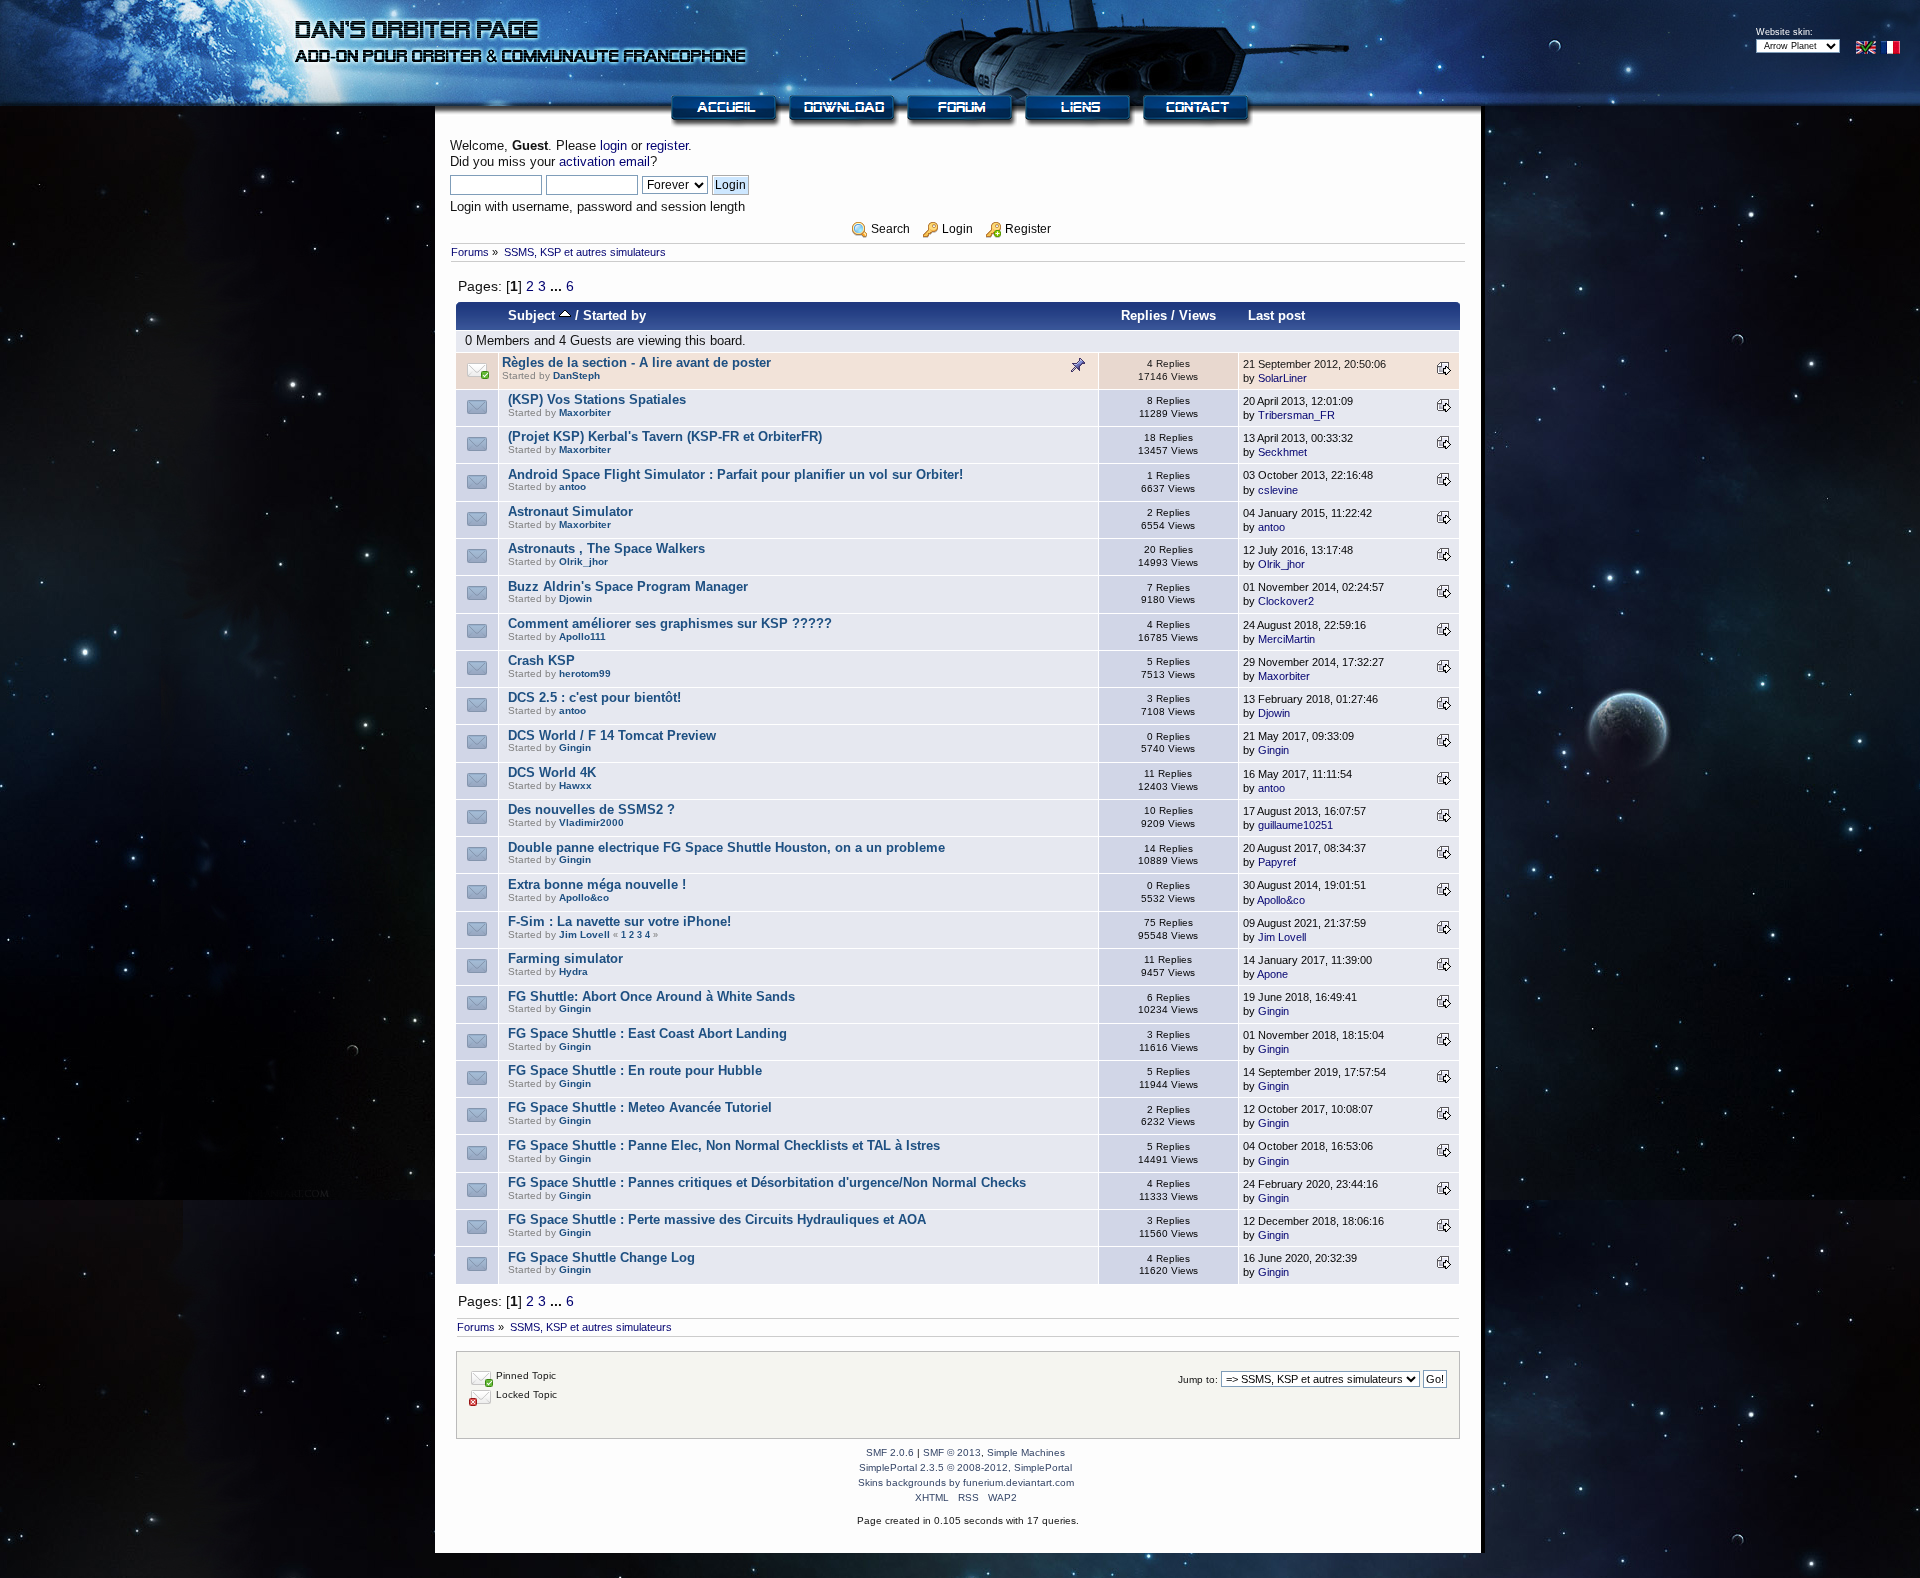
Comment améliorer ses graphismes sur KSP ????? (670, 623)
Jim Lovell (584, 934)
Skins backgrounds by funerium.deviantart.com (966, 1482)
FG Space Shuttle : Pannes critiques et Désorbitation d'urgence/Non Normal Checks (767, 1182)
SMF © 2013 (952, 1452)
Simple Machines (1026, 1452)
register (667, 145)
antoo (572, 486)
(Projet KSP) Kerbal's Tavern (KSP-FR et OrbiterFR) (665, 436)
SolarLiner (1282, 378)
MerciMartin (1286, 639)
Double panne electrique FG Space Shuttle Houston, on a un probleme (726, 847)
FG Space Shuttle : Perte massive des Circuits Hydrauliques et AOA (717, 1219)
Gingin (575, 747)
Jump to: (1198, 1379)
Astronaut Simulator (570, 511)
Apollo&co (584, 897)
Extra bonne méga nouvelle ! (597, 884)
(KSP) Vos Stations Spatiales (597, 399)
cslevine (1278, 490)
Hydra (573, 971)
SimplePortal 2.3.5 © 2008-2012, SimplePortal (965, 1467)
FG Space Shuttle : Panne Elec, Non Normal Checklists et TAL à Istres (724, 1145)
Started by (614, 315)
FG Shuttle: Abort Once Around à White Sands (651, 996)
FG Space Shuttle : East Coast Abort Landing (647, 1033)
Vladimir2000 (591, 822)
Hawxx (575, 785)
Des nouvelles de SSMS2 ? (591, 809)
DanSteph (576, 375)
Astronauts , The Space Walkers (606, 548)
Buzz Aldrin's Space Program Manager (628, 586)
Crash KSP (541, 660)
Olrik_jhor (583, 561)
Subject (533, 315)
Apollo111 (582, 636)
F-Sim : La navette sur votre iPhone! (619, 921)
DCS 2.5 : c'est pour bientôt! (594, 697)
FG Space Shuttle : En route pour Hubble (635, 1070)
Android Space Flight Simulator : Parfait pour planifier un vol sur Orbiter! (735, 474)
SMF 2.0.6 (890, 1452)
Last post (1276, 315)
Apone (1272, 974)
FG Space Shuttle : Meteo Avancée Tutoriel (640, 1107)
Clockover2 (1286, 601)
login (613, 145)
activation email (604, 161)
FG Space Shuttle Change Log (601, 1257)
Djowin (575, 598)
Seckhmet (1282, 452)
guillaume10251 (1295, 825)
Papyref (1277, 862)
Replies (1144, 315)
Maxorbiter (585, 412)
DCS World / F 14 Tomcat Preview (612, 735)
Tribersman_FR (1296, 415)
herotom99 (585, 673)
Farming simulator (565, 958)
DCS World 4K (552, 772)
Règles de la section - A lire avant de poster (636, 362)
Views (1197, 315)
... (558, 286)
